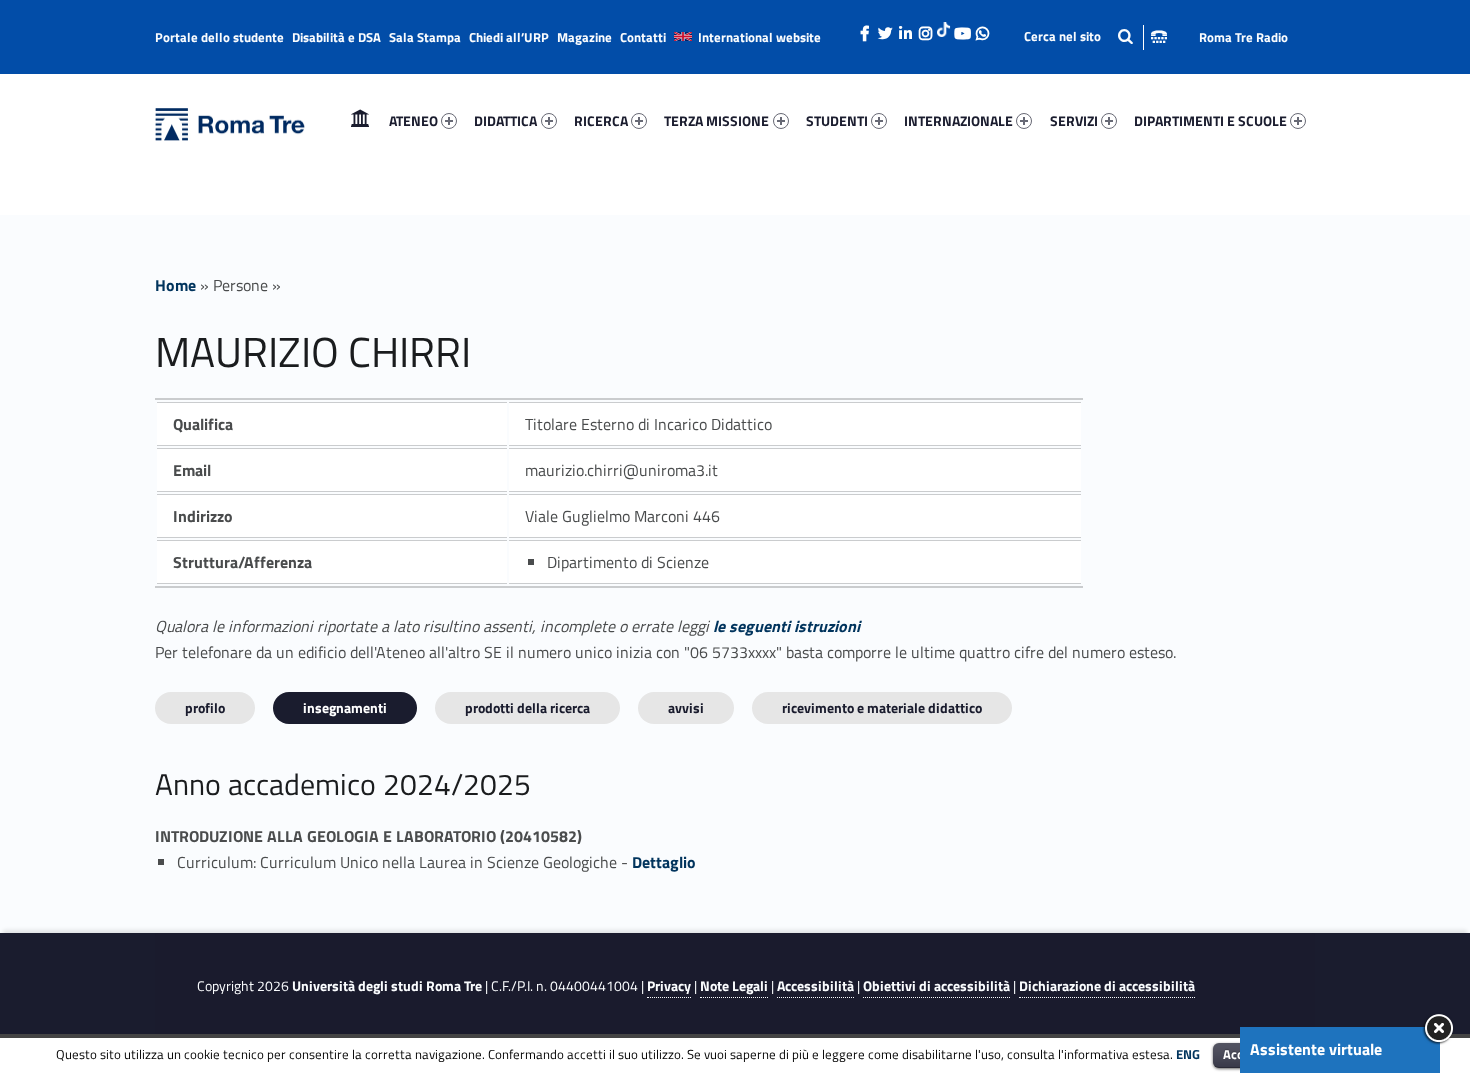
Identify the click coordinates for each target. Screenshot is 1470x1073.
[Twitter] (885, 28)
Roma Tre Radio (1243, 37)
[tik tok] (943, 27)
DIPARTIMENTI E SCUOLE (1210, 120)
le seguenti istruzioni (786, 626)
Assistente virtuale (1316, 1049)
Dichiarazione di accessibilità (1107, 986)
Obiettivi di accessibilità (936, 986)
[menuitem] (360, 121)
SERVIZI (1074, 120)
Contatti (643, 37)
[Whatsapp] (982, 28)
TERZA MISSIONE (716, 120)
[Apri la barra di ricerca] (1095, 36)
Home (360, 120)
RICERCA (601, 120)
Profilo (205, 707)
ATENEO (413, 120)
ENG (1188, 1054)
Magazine (584, 37)
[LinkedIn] (905, 28)
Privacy (669, 986)
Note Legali (734, 986)
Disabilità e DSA (336, 37)
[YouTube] (962, 28)
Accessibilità (815, 986)
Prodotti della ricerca (527, 707)
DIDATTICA (505, 120)
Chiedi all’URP (509, 37)
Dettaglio (664, 862)
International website (759, 37)
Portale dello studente (219, 37)
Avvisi (686, 707)
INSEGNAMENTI (345, 707)
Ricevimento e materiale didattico (882, 707)
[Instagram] (925, 28)
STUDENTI (837, 120)
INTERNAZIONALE (958, 120)
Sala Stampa (425, 37)
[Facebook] (865, 28)
